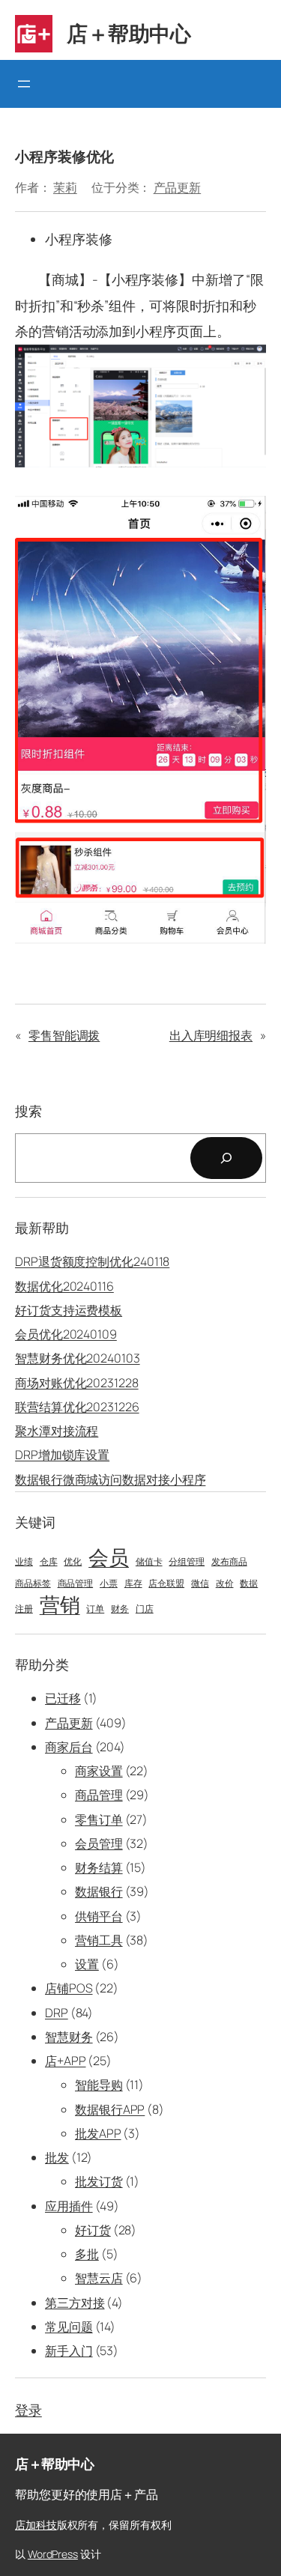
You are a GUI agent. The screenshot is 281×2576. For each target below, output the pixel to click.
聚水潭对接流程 (57, 1431)
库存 (133, 1584)
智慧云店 (99, 2278)
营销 (60, 1604)
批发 (57, 2157)
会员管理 (99, 1843)
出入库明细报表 (211, 1035)
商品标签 (33, 1584)
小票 (109, 1584)
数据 (249, 1584)
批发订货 (99, 2181)
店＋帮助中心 (129, 33)
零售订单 (99, 1819)
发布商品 (229, 1562)
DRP (57, 2013)
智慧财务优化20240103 (78, 1358)
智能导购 (99, 2085)
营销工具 (99, 1940)
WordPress (53, 2554)
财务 (120, 1609)
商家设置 (99, 1771)
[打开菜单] (24, 84)
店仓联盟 (166, 1584)
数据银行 (99, 1891)
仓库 (49, 1562)
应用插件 (69, 2206)
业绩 (24, 1562)
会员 (109, 1557)
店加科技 (36, 2525)
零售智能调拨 (64, 1035)
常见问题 (69, 2327)
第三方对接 (75, 2303)
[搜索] (226, 1158)
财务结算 (99, 1867)
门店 (145, 1609)
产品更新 (178, 187)
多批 (87, 2254)
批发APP (98, 2133)
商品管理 (76, 1584)
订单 (95, 1609)
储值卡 (149, 1562)
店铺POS (69, 1988)
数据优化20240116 (64, 1286)
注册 (24, 1609)
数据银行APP (110, 2109)
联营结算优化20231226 (77, 1407)
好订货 (93, 2230)
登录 (28, 2410)
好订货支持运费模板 (69, 1310)
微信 (200, 1584)
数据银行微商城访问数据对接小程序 (110, 1479)
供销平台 (99, 1916)
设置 (87, 1964)
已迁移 (63, 1698)
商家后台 (69, 1747)
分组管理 (187, 1562)
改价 (225, 1584)
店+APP (66, 2061)
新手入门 (69, 2351)
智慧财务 (69, 2037)
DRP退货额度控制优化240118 (92, 1261)
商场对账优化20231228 (77, 1383)
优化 (73, 1562)
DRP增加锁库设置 (62, 1455)
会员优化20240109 (66, 1334)
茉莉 (65, 187)
